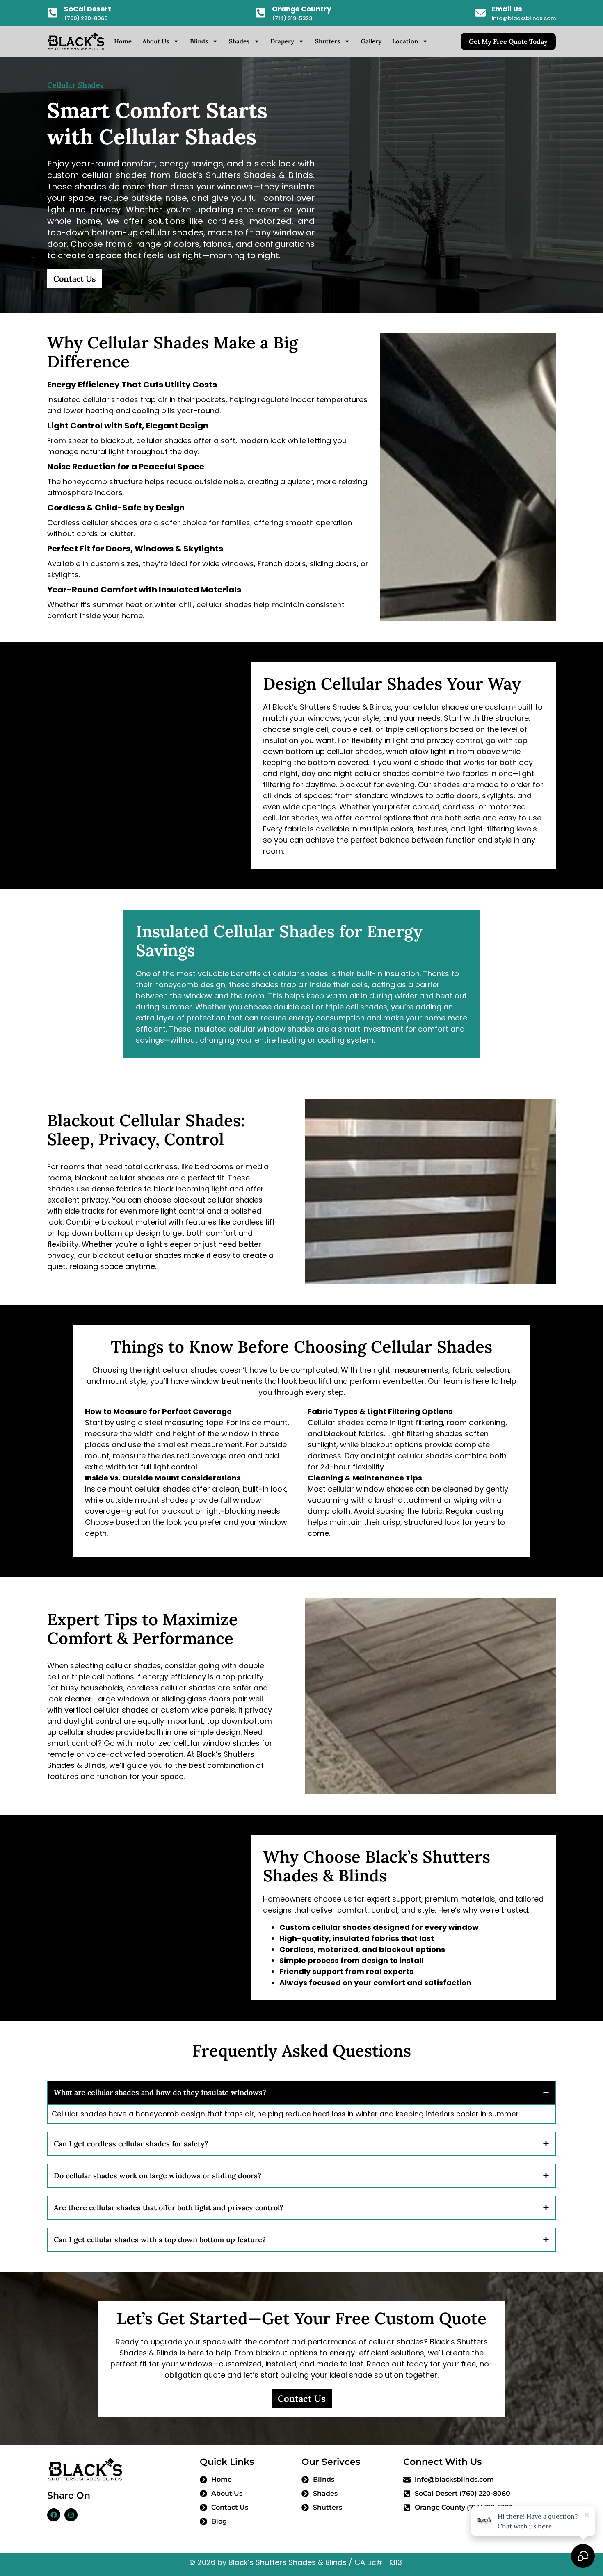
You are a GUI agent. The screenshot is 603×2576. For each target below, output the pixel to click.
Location (405, 41)
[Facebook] (54, 2515)
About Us (156, 41)
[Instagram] (71, 2515)
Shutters (328, 41)
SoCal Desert (88, 9)
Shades (239, 41)
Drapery (282, 41)
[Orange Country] (260, 13)
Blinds (199, 41)
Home (123, 41)
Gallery (371, 41)
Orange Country (302, 9)
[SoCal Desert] (53, 13)
